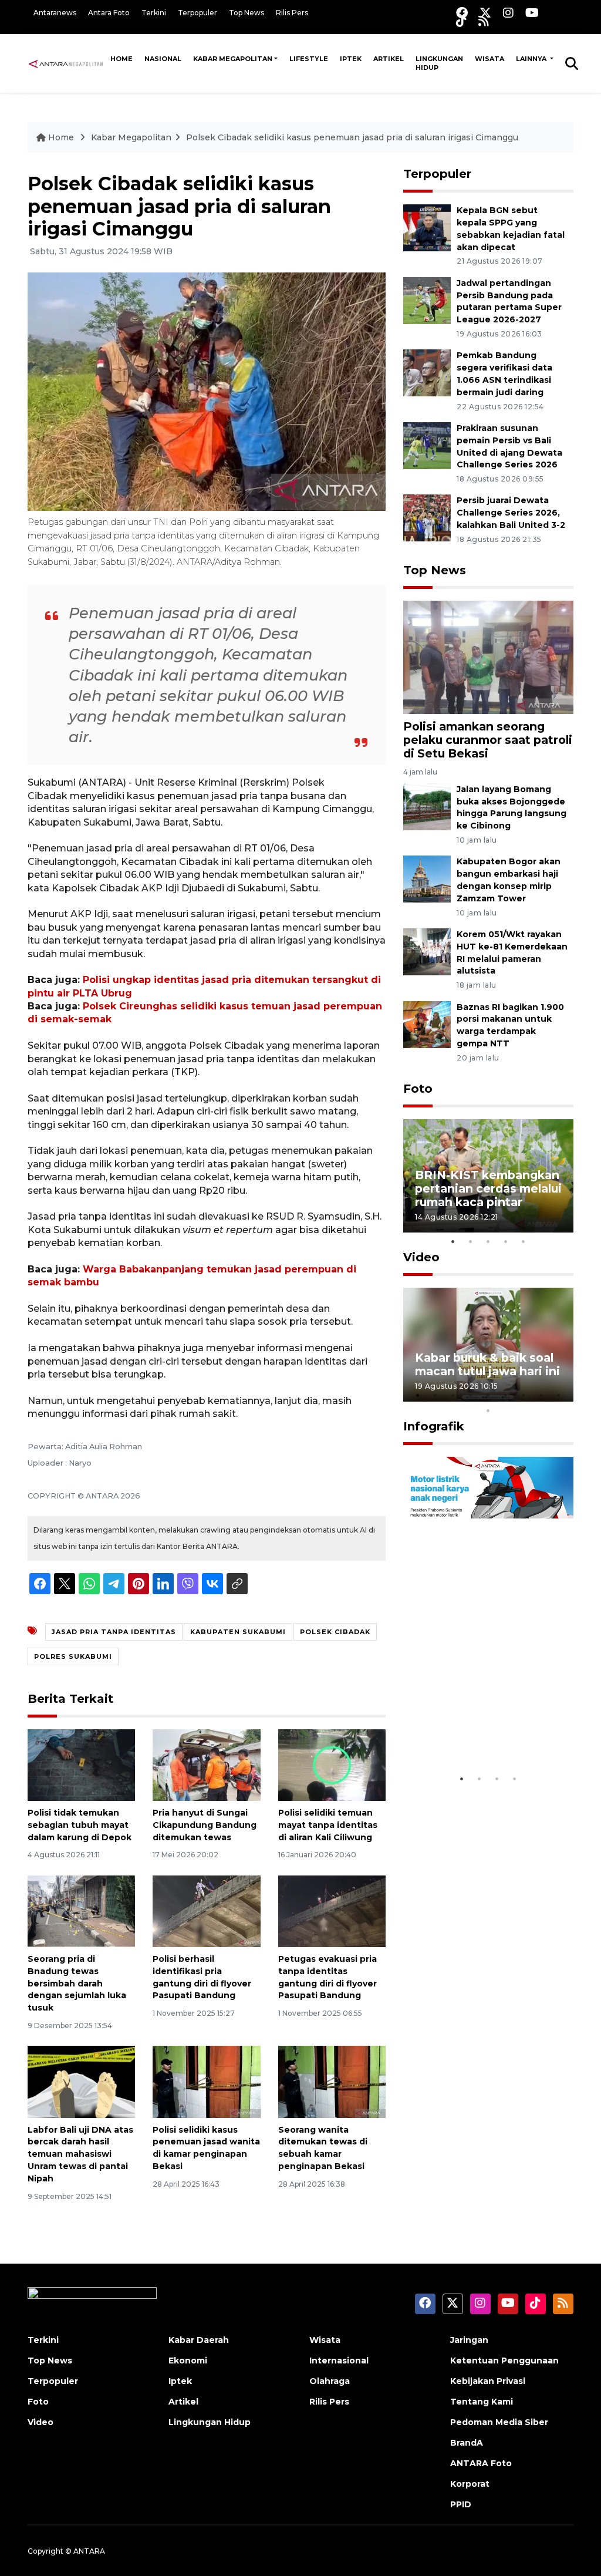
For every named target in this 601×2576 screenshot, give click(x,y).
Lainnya (532, 59)
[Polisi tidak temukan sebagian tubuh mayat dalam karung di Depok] (81, 1764)
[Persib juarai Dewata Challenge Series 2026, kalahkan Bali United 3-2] (427, 518)
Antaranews (55, 13)
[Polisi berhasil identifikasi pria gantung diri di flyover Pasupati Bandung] (206, 1910)
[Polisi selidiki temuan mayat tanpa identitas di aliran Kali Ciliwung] (332, 1764)
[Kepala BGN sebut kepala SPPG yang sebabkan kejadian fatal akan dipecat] (427, 227)
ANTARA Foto (481, 2463)
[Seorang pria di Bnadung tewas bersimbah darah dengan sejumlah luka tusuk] (81, 1910)
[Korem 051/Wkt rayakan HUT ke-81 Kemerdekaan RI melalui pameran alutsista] (427, 951)
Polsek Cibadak (335, 1632)
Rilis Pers (292, 13)
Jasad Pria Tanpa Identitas (114, 1632)
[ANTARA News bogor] (66, 63)
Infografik (434, 1426)
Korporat (470, 2484)
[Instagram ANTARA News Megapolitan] (508, 13)
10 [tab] (488, 1410)
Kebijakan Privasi (488, 2381)
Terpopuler (197, 13)
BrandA (467, 2443)
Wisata (489, 59)
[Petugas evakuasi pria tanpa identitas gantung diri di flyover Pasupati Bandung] (332, 1910)
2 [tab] (471, 1241)
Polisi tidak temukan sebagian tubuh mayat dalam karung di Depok (80, 1825)
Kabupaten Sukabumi (238, 1632)
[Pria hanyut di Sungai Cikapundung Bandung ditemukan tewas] (206, 1764)
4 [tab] (506, 1241)
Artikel (389, 59)
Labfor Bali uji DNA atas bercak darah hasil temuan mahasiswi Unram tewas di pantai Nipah (80, 2154)
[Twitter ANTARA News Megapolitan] (485, 13)
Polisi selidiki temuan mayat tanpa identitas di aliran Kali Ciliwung (328, 1825)
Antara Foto (109, 13)
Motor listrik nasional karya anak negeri (478, 1731)
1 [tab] (453, 1241)
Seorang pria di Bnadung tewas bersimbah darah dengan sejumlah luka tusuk (77, 1983)
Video (421, 1257)
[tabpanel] (488, 1176)
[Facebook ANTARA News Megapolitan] (462, 13)
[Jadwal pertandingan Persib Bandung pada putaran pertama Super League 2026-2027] (427, 300)
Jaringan (469, 2340)
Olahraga (330, 2381)
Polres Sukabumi (73, 1656)
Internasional (339, 2361)
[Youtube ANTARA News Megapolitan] (532, 13)
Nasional (163, 59)
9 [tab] (559, 1395)
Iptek (351, 59)
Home (121, 59)
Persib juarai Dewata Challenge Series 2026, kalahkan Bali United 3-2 (511, 513)
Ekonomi (188, 2361)
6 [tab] (506, 1395)
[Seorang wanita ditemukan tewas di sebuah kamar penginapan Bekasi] (332, 2081)
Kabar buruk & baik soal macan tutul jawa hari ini (487, 1364)
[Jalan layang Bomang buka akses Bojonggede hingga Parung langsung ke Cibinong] (427, 806)
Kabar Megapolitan (233, 59)
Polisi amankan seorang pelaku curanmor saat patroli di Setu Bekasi (488, 740)
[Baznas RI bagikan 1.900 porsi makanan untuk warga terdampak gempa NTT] (427, 1024)
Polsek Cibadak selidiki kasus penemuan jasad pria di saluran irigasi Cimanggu (352, 137)
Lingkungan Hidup (439, 63)
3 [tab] (488, 1241)
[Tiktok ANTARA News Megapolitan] (461, 21)
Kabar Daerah (199, 2340)
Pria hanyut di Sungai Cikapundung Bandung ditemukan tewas (205, 1825)
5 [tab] (524, 1241)
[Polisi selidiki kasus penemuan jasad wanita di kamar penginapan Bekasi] (206, 2081)
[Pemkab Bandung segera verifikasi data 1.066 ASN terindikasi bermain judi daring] (427, 373)
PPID (461, 2504)
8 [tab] (541, 1395)
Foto (418, 1089)
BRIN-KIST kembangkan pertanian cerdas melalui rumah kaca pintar (488, 1188)
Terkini (154, 13)
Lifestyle (309, 59)
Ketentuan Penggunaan (504, 2361)
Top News (247, 13)
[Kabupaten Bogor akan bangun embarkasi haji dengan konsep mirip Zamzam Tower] (427, 879)
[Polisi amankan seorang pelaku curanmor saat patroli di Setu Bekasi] (488, 657)
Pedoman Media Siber (499, 2422)
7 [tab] (524, 1395)
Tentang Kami (482, 2402)
